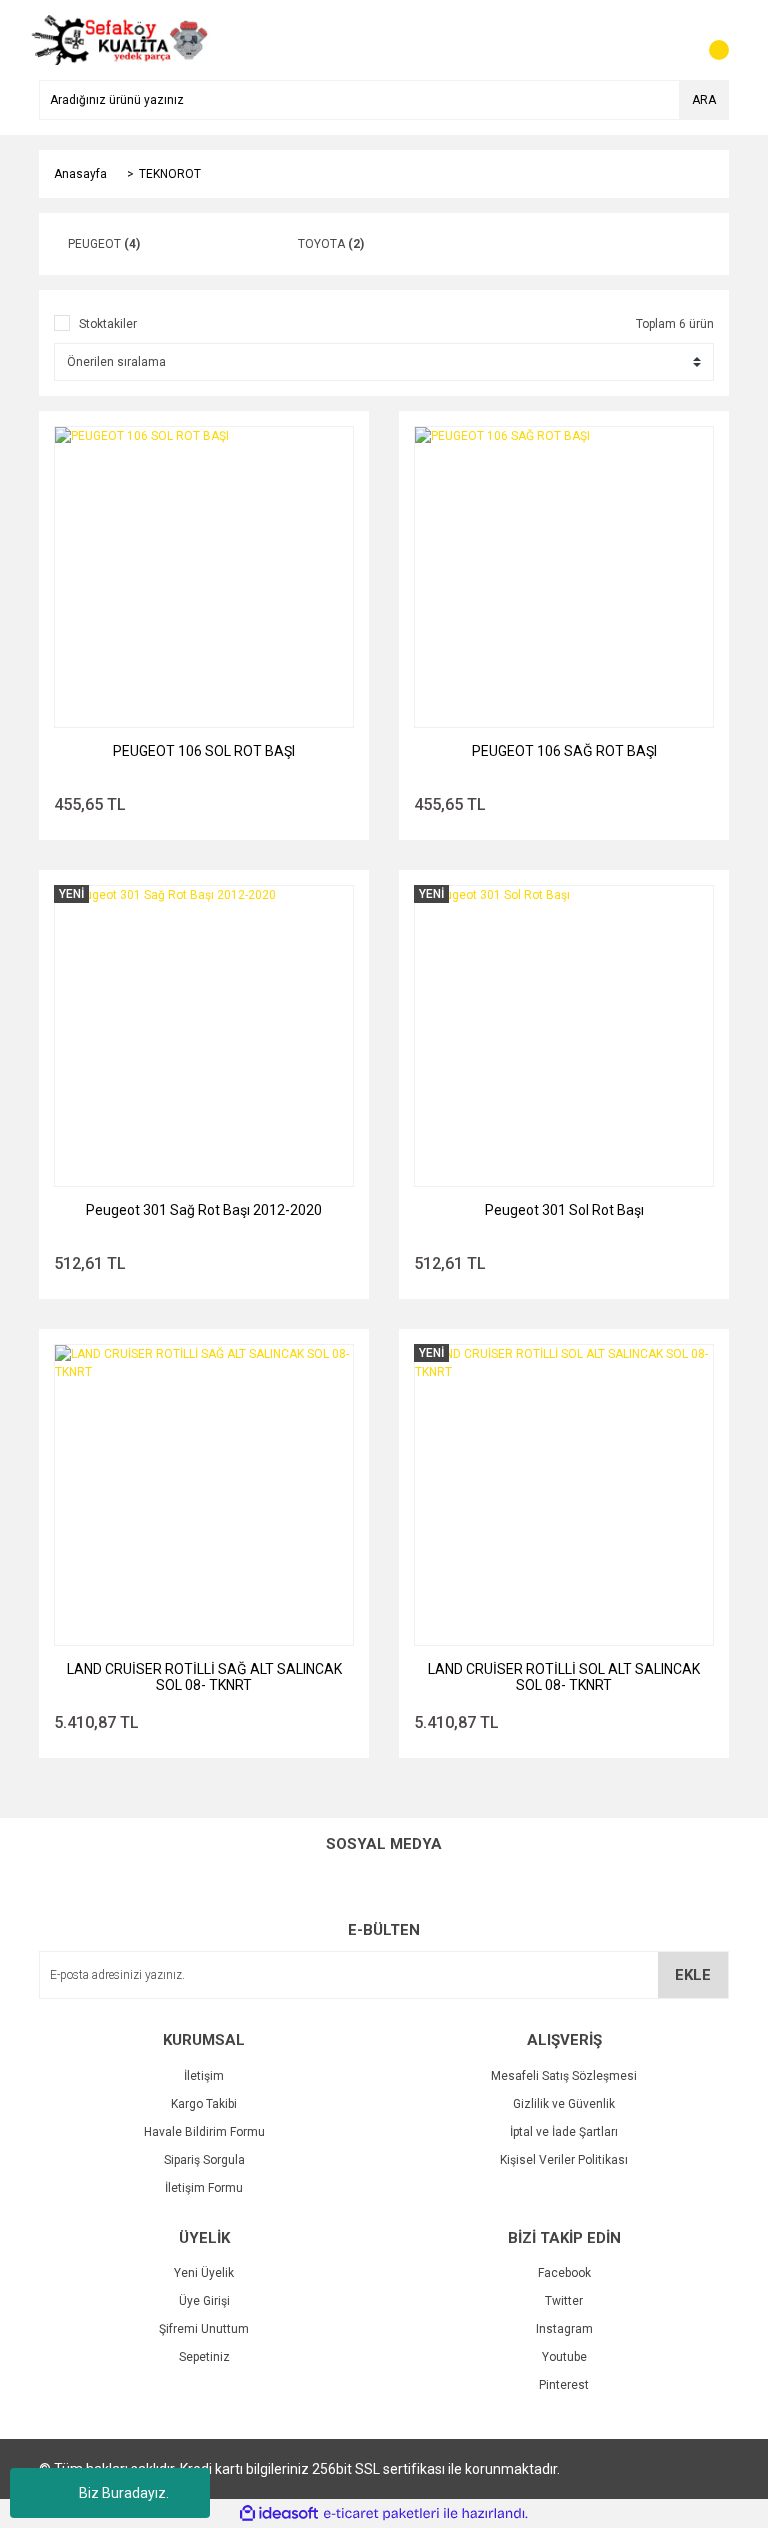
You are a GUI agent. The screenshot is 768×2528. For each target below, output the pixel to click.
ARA (704, 100)
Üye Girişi (204, 2301)
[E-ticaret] (381, 2514)
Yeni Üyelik (204, 2273)
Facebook (564, 2273)
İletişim (204, 2076)
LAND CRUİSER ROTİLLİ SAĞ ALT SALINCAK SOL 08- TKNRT (204, 1677)
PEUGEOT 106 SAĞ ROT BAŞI (564, 751)
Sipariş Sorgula (204, 2160)
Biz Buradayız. (124, 2493)
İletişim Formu (204, 2188)
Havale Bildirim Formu (204, 2132)
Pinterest (564, 2385)
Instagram (564, 2329)
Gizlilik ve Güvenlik (564, 2104)
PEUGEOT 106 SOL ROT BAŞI (204, 751)
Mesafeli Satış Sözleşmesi (564, 2076)
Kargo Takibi (204, 2104)
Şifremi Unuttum (204, 2329)
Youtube (564, 2357)
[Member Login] (669, 40)
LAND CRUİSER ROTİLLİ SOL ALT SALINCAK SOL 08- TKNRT (564, 1677)
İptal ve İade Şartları (564, 2132)
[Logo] (119, 39)
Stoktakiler (108, 324)
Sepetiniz (204, 2357)
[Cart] (709, 40)
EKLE (693, 1975)
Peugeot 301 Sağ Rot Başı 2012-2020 (204, 1210)
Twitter (564, 2301)
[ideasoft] (279, 2513)
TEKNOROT (170, 174)
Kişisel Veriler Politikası (564, 2160)
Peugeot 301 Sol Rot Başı (564, 1210)
